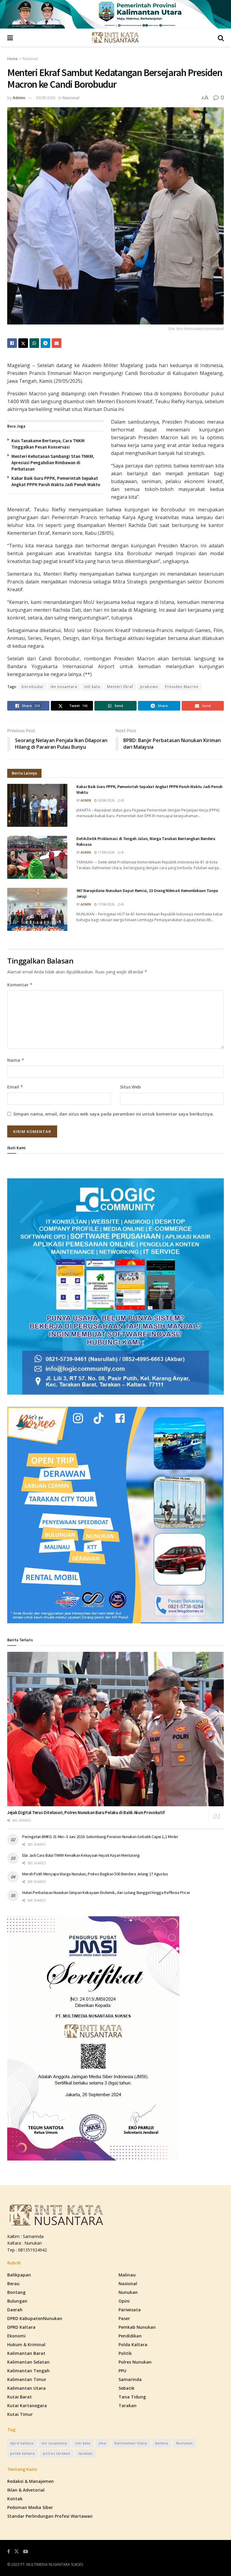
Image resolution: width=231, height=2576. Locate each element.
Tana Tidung (132, 2397)
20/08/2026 (106, 800)
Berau (13, 2284)
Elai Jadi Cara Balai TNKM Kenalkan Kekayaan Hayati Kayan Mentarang (81, 1855)
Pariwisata (130, 2310)
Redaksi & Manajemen (31, 2481)
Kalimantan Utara (26, 2388)
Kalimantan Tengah (28, 2371)
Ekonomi (16, 2336)
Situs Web (130, 1087)
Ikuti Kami (16, 1148)
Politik (125, 2353)
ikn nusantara (64, 687)
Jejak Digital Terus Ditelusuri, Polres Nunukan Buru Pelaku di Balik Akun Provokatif (86, 1812)
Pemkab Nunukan (137, 2327)
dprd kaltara (22, 2443)
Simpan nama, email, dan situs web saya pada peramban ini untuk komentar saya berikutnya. (114, 1114)
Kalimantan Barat (26, 2353)
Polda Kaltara (133, 2345)
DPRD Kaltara (21, 2327)
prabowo (149, 687)
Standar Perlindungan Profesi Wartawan (50, 2516)
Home (12, 59)
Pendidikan (130, 2336)
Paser (124, 2318)
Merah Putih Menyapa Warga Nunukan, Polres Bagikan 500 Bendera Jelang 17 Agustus (95, 1874)
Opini (124, 2301)
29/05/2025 (46, 98)
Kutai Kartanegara (27, 2405)
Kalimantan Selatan (28, 2362)
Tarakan (128, 2405)
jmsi (103, 2443)
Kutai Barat (20, 2397)
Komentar (20, 985)
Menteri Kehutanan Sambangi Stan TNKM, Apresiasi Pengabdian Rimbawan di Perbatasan (53, 463)
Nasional (30, 59)
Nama (16, 1060)
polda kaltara (23, 2453)
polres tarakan (57, 2453)
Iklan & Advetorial (26, 2490)
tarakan (86, 2453)
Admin (19, 98)
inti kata (92, 687)
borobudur (33, 687)
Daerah (15, 2310)
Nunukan (128, 2292)
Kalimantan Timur (27, 2379)
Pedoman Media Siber (30, 2507)
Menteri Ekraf (120, 687)
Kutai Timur (20, 2414)
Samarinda (130, 2379)
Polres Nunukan (135, 2362)
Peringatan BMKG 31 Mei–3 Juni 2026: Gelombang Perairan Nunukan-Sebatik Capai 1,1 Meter (100, 1837)
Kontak (15, 2499)
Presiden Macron (182, 687)
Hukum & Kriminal (26, 2345)
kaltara (162, 2443)
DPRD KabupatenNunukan (35, 2318)
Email (15, 1087)
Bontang (16, 2292)
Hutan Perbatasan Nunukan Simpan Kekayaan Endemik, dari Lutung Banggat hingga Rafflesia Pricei (106, 1892)
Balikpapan (19, 2275)
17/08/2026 (106, 852)
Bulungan (17, 2301)
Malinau (127, 2275)
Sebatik (126, 2388)
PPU (122, 2371)
